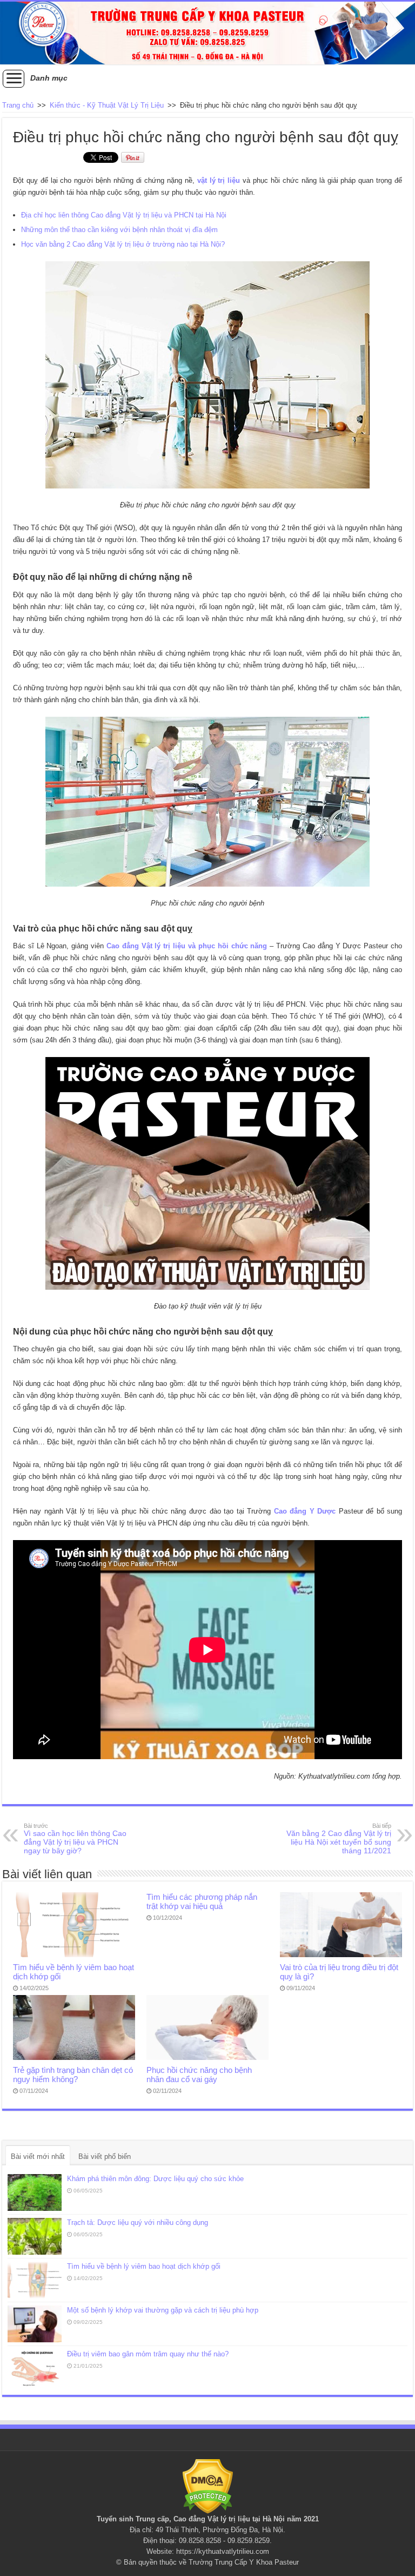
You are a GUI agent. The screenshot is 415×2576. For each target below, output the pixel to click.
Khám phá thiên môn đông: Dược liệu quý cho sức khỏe (155, 2179)
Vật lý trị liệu (229, 2519)
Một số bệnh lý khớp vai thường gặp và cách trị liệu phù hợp (163, 2310)
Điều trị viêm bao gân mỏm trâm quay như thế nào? (148, 2354)
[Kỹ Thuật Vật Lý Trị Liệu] (207, 33)
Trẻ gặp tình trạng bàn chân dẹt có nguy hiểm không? (73, 2075)
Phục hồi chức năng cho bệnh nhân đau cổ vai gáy (199, 2075)
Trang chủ (18, 105)
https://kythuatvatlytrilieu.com (223, 2551)
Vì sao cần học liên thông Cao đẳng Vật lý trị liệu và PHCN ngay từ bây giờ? (75, 1839)
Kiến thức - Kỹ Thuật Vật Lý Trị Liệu (107, 105)
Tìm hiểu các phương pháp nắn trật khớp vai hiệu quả (202, 1901)
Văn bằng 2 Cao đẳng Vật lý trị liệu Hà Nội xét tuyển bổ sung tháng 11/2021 (339, 1839)
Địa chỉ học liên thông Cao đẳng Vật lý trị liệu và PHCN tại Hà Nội (124, 215)
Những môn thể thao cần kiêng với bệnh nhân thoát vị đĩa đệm (119, 230)
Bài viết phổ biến (105, 2156)
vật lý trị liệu (219, 180)
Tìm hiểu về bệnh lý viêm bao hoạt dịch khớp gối (144, 2266)
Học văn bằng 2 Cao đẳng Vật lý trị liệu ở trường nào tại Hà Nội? (123, 244)
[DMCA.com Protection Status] (208, 2486)
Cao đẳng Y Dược (305, 1511)
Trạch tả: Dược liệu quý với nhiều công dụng (138, 2222)
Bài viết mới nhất (38, 2156)
